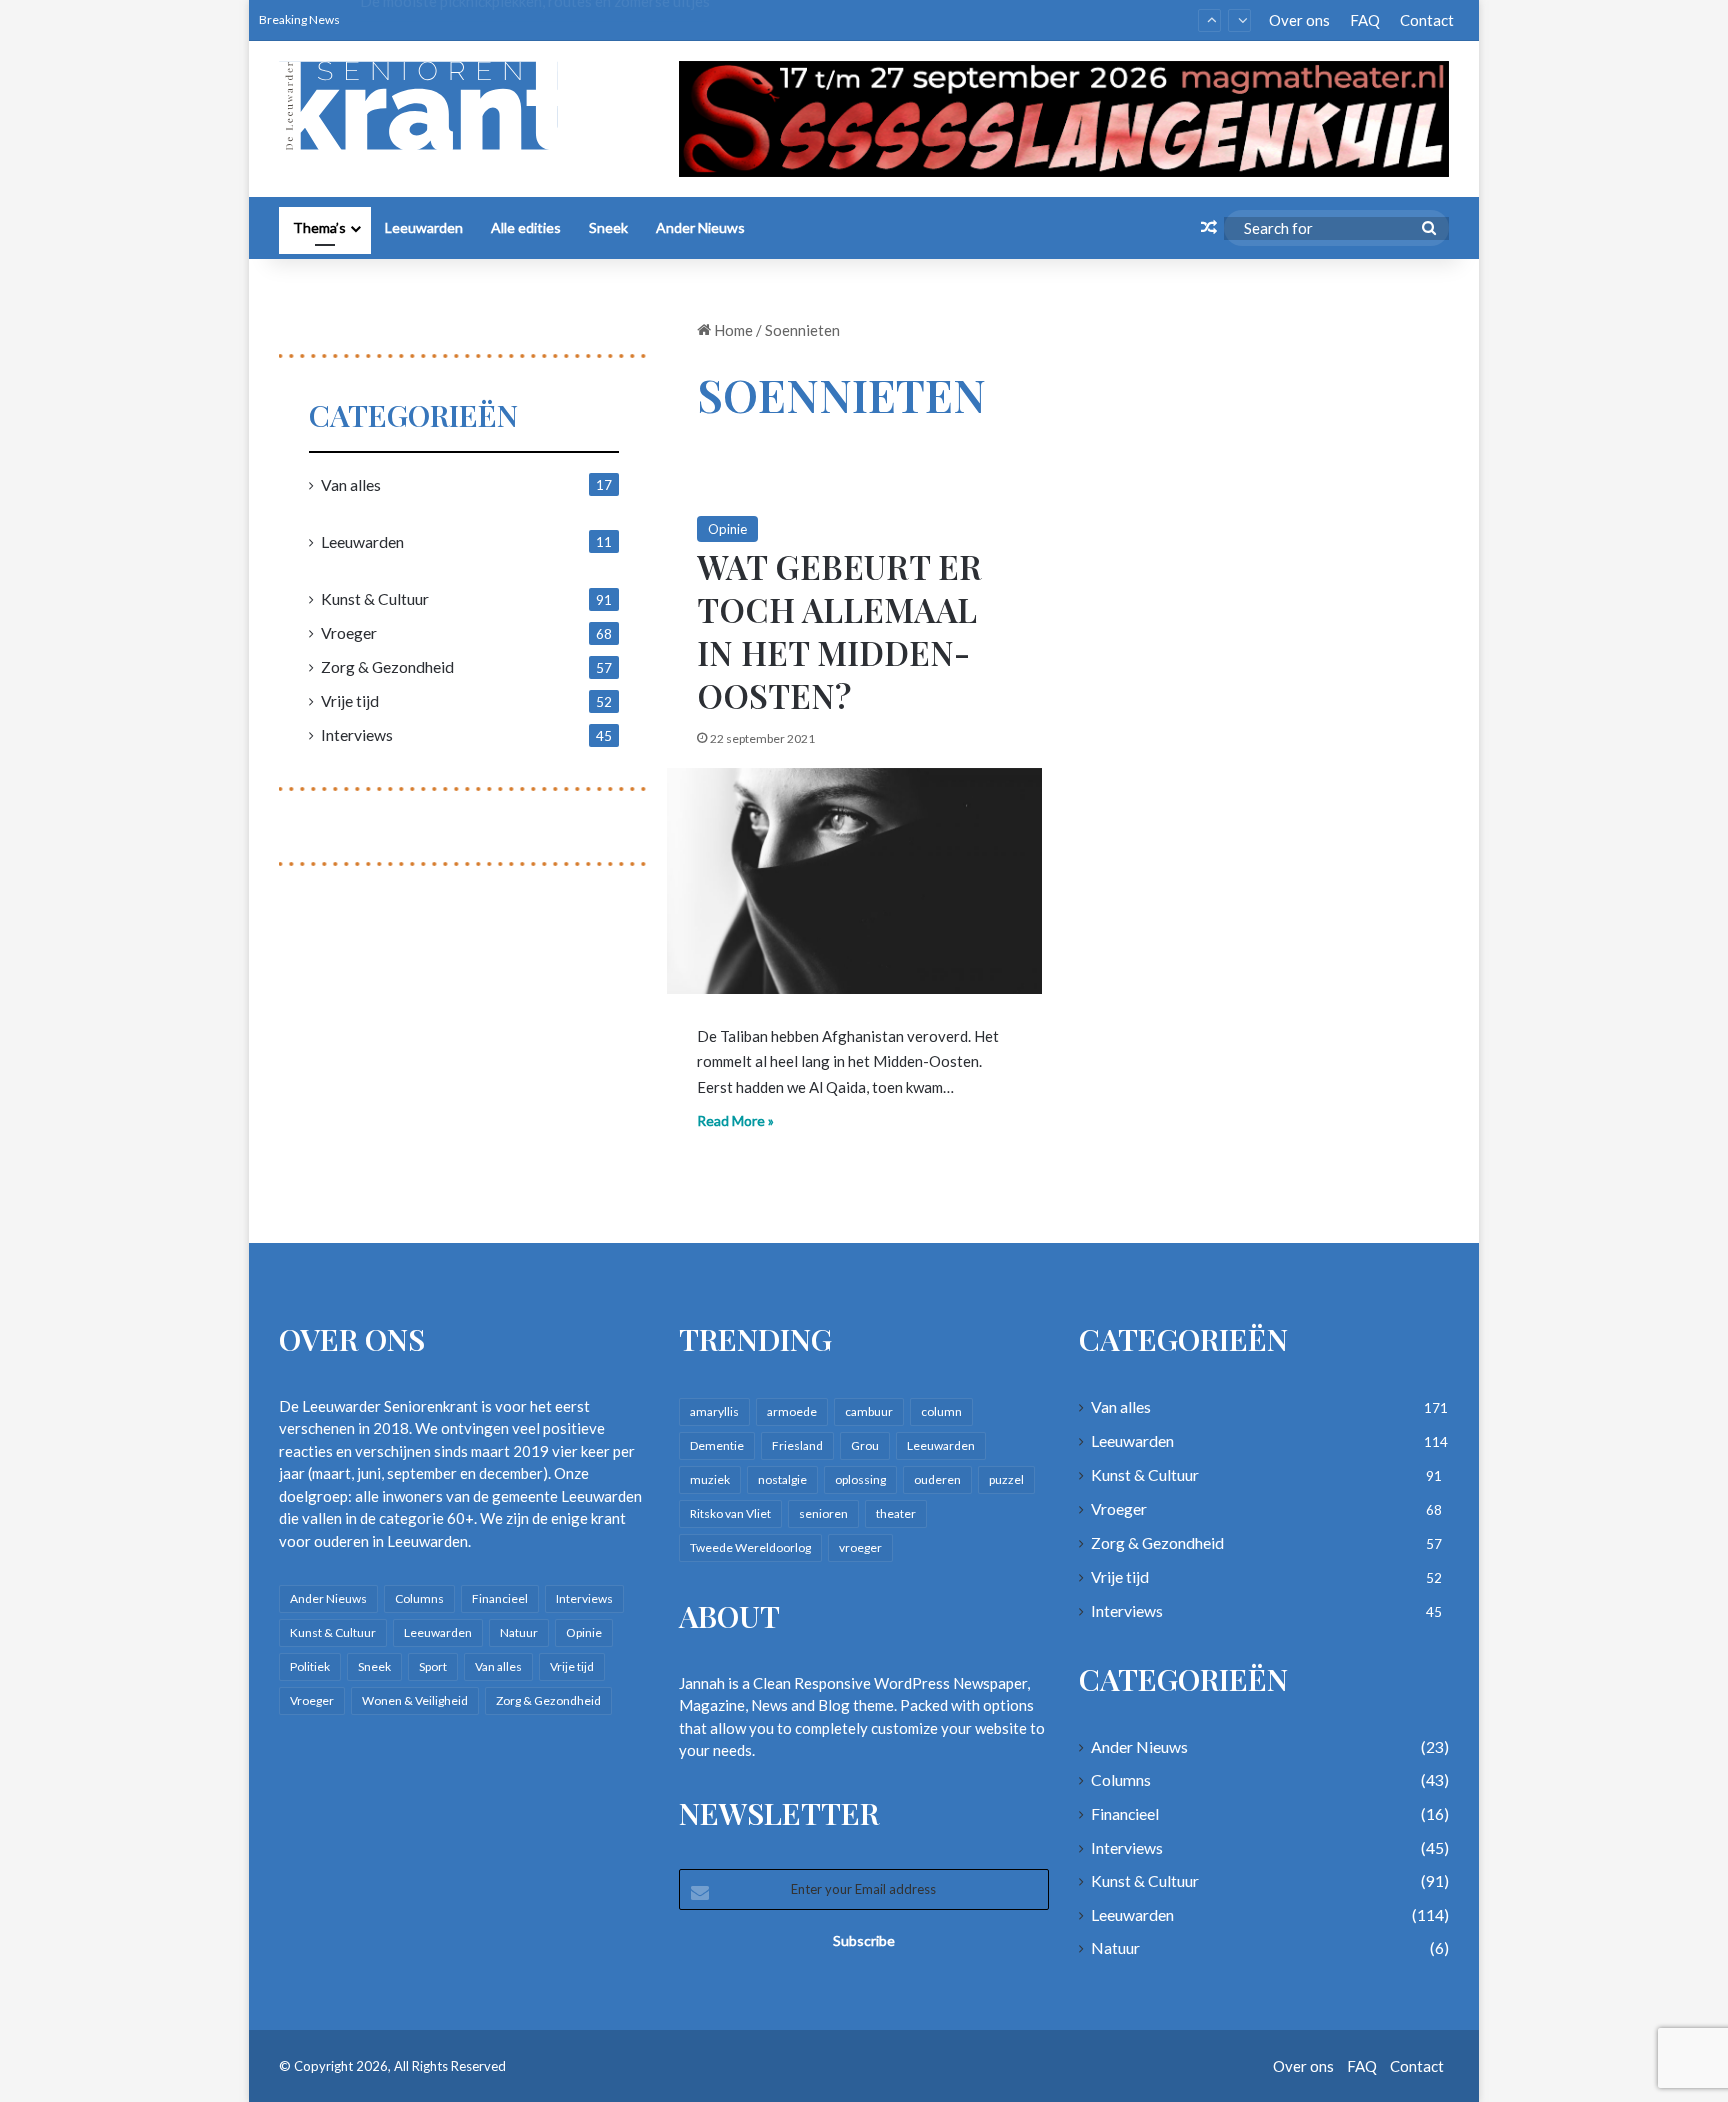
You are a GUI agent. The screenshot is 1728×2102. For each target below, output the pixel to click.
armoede (792, 1411)
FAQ (1365, 20)
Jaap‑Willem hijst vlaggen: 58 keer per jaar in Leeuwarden (550, 20)
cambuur (869, 1411)
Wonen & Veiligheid (415, 1700)
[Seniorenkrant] (426, 106)
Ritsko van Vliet (730, 1513)
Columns (419, 1598)
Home (732, 330)
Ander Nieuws (700, 227)
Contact (1427, 20)
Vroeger (349, 632)
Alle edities (526, 227)
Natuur (519, 1632)
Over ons (1299, 20)
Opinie (727, 529)
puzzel (1006, 1479)
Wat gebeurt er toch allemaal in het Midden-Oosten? (839, 630)
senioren (823, 1513)
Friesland (797, 1445)
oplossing (860, 1479)
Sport (433, 1666)
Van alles (351, 484)
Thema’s (319, 227)
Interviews (357, 734)
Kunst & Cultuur (375, 598)
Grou (865, 1445)
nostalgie (782, 1479)
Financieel (500, 1598)
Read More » (735, 1120)
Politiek (310, 1666)
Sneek (608, 227)
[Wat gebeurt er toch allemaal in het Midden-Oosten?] (854, 881)
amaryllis (714, 1411)
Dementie (717, 1445)
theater (896, 1513)
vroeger (860, 1547)
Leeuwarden (424, 227)
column (941, 1411)
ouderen (937, 1479)
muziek (710, 1479)
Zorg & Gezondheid (387, 666)
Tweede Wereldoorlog (750, 1547)
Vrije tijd (350, 700)
